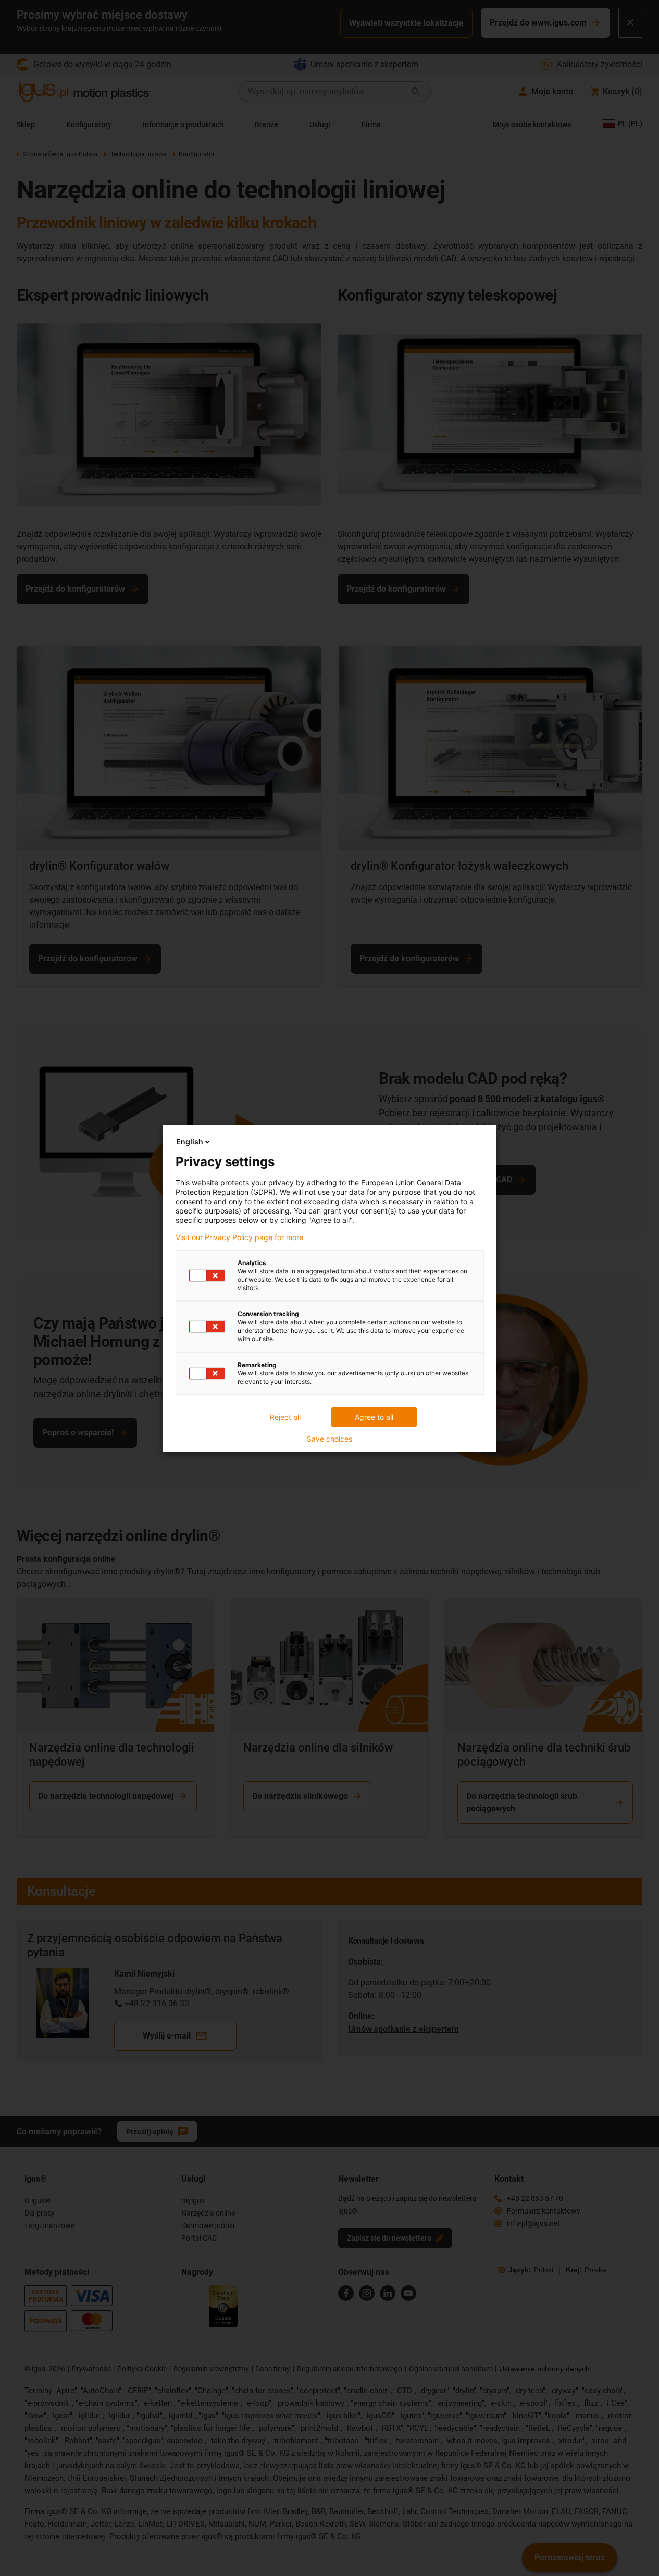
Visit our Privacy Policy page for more (239, 1237)
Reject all (285, 1417)
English (190, 1141)
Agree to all (374, 1417)
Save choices (329, 1439)
